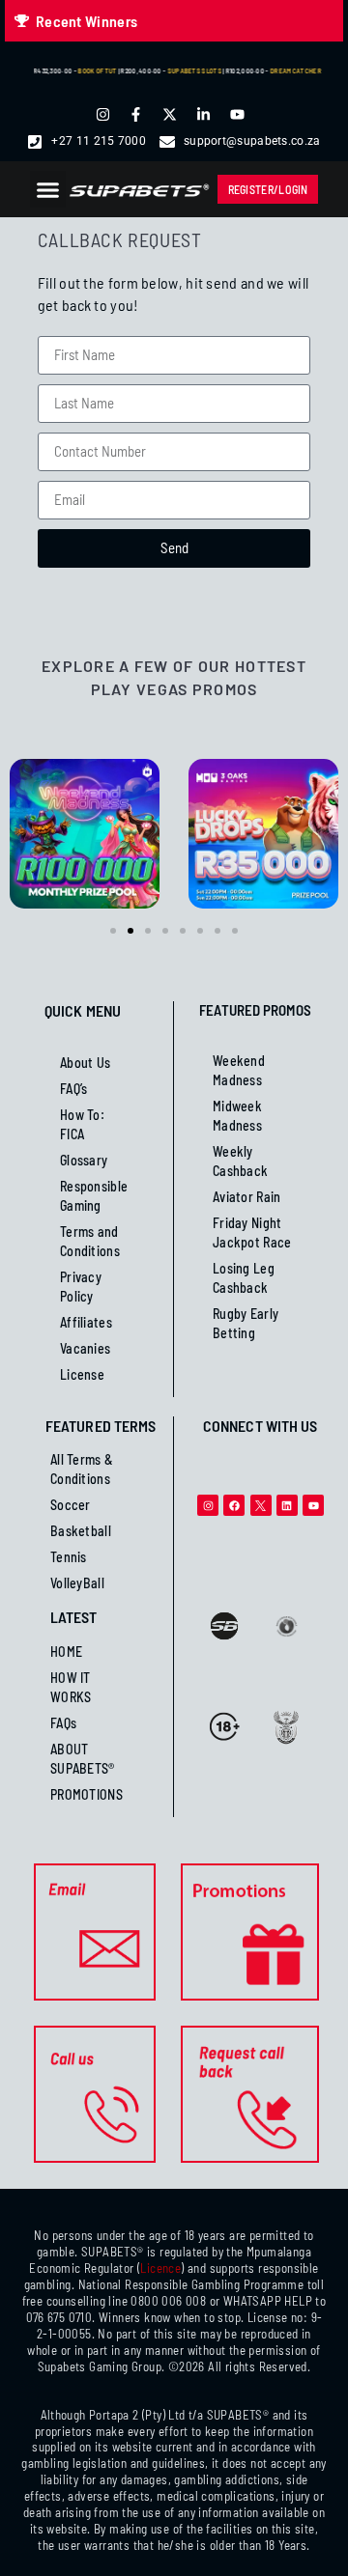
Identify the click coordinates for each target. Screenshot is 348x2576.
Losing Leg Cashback (244, 1278)
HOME (66, 1652)
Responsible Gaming (94, 1196)
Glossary (84, 1160)
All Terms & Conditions (82, 1469)
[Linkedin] (287, 1505)
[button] (48, 189)
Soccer (71, 1505)
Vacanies (85, 1348)
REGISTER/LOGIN (268, 189)
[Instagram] (208, 1505)
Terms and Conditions (90, 1241)
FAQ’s (74, 1089)
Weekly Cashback (240, 1161)
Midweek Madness (237, 1116)
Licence (160, 2268)
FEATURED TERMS (101, 1426)
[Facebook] (234, 1505)
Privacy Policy (81, 1287)
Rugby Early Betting (246, 1323)
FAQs (63, 1723)
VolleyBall (77, 1583)
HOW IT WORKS (71, 1687)
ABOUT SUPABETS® (83, 1759)
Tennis (69, 1557)
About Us (85, 1063)
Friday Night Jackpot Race (252, 1232)
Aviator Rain (247, 1197)
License (82, 1374)
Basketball (81, 1531)
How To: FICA (82, 1124)
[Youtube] (313, 1505)
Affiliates (86, 1322)
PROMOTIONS (87, 1794)
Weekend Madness (239, 1070)
